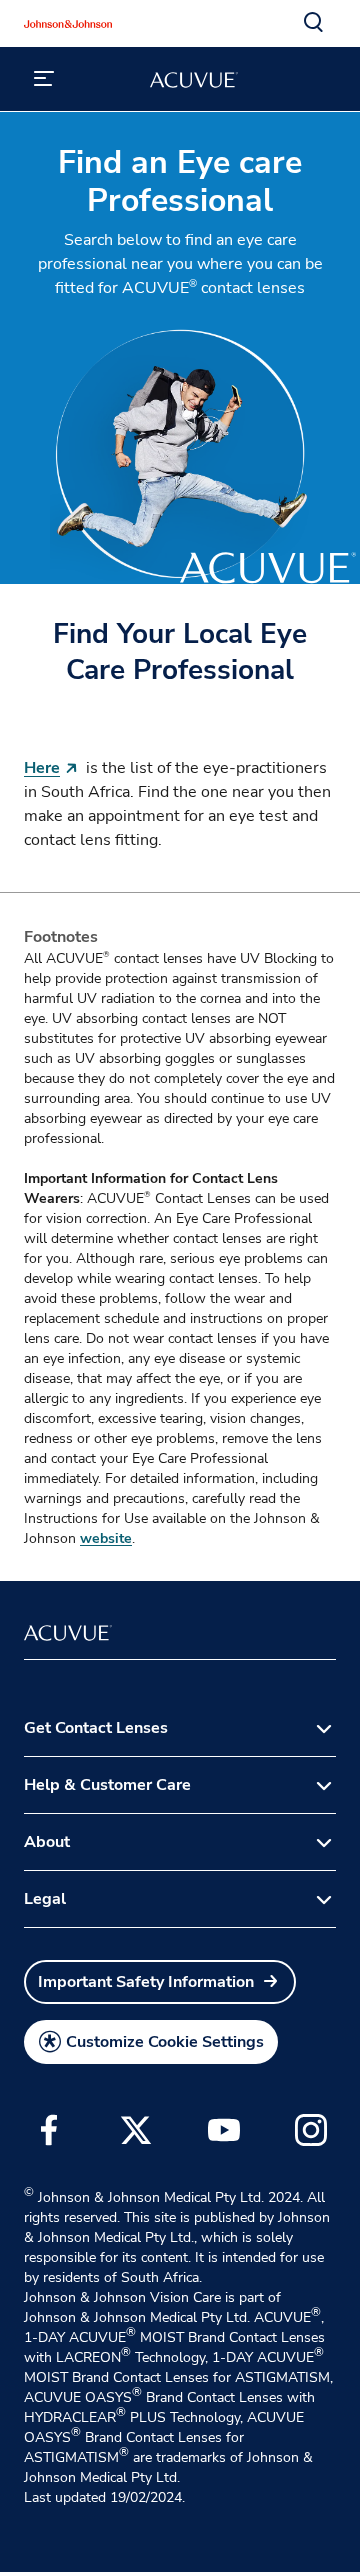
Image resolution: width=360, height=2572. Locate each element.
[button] (314, 23)
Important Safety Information (146, 1982)
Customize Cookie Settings (165, 2042)
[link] (160, 1982)
